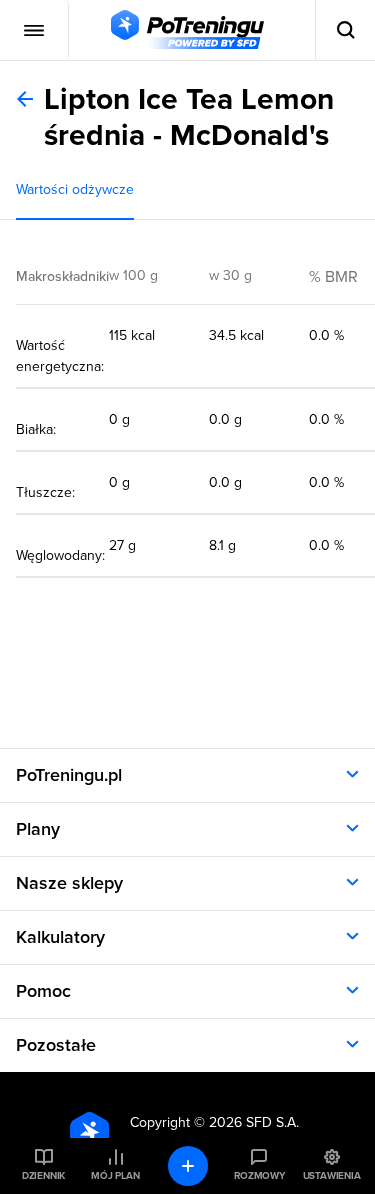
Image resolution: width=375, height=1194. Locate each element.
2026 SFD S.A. (254, 1122)
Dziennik (43, 1176)
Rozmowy (259, 1176)
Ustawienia (332, 1176)
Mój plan (115, 1176)
